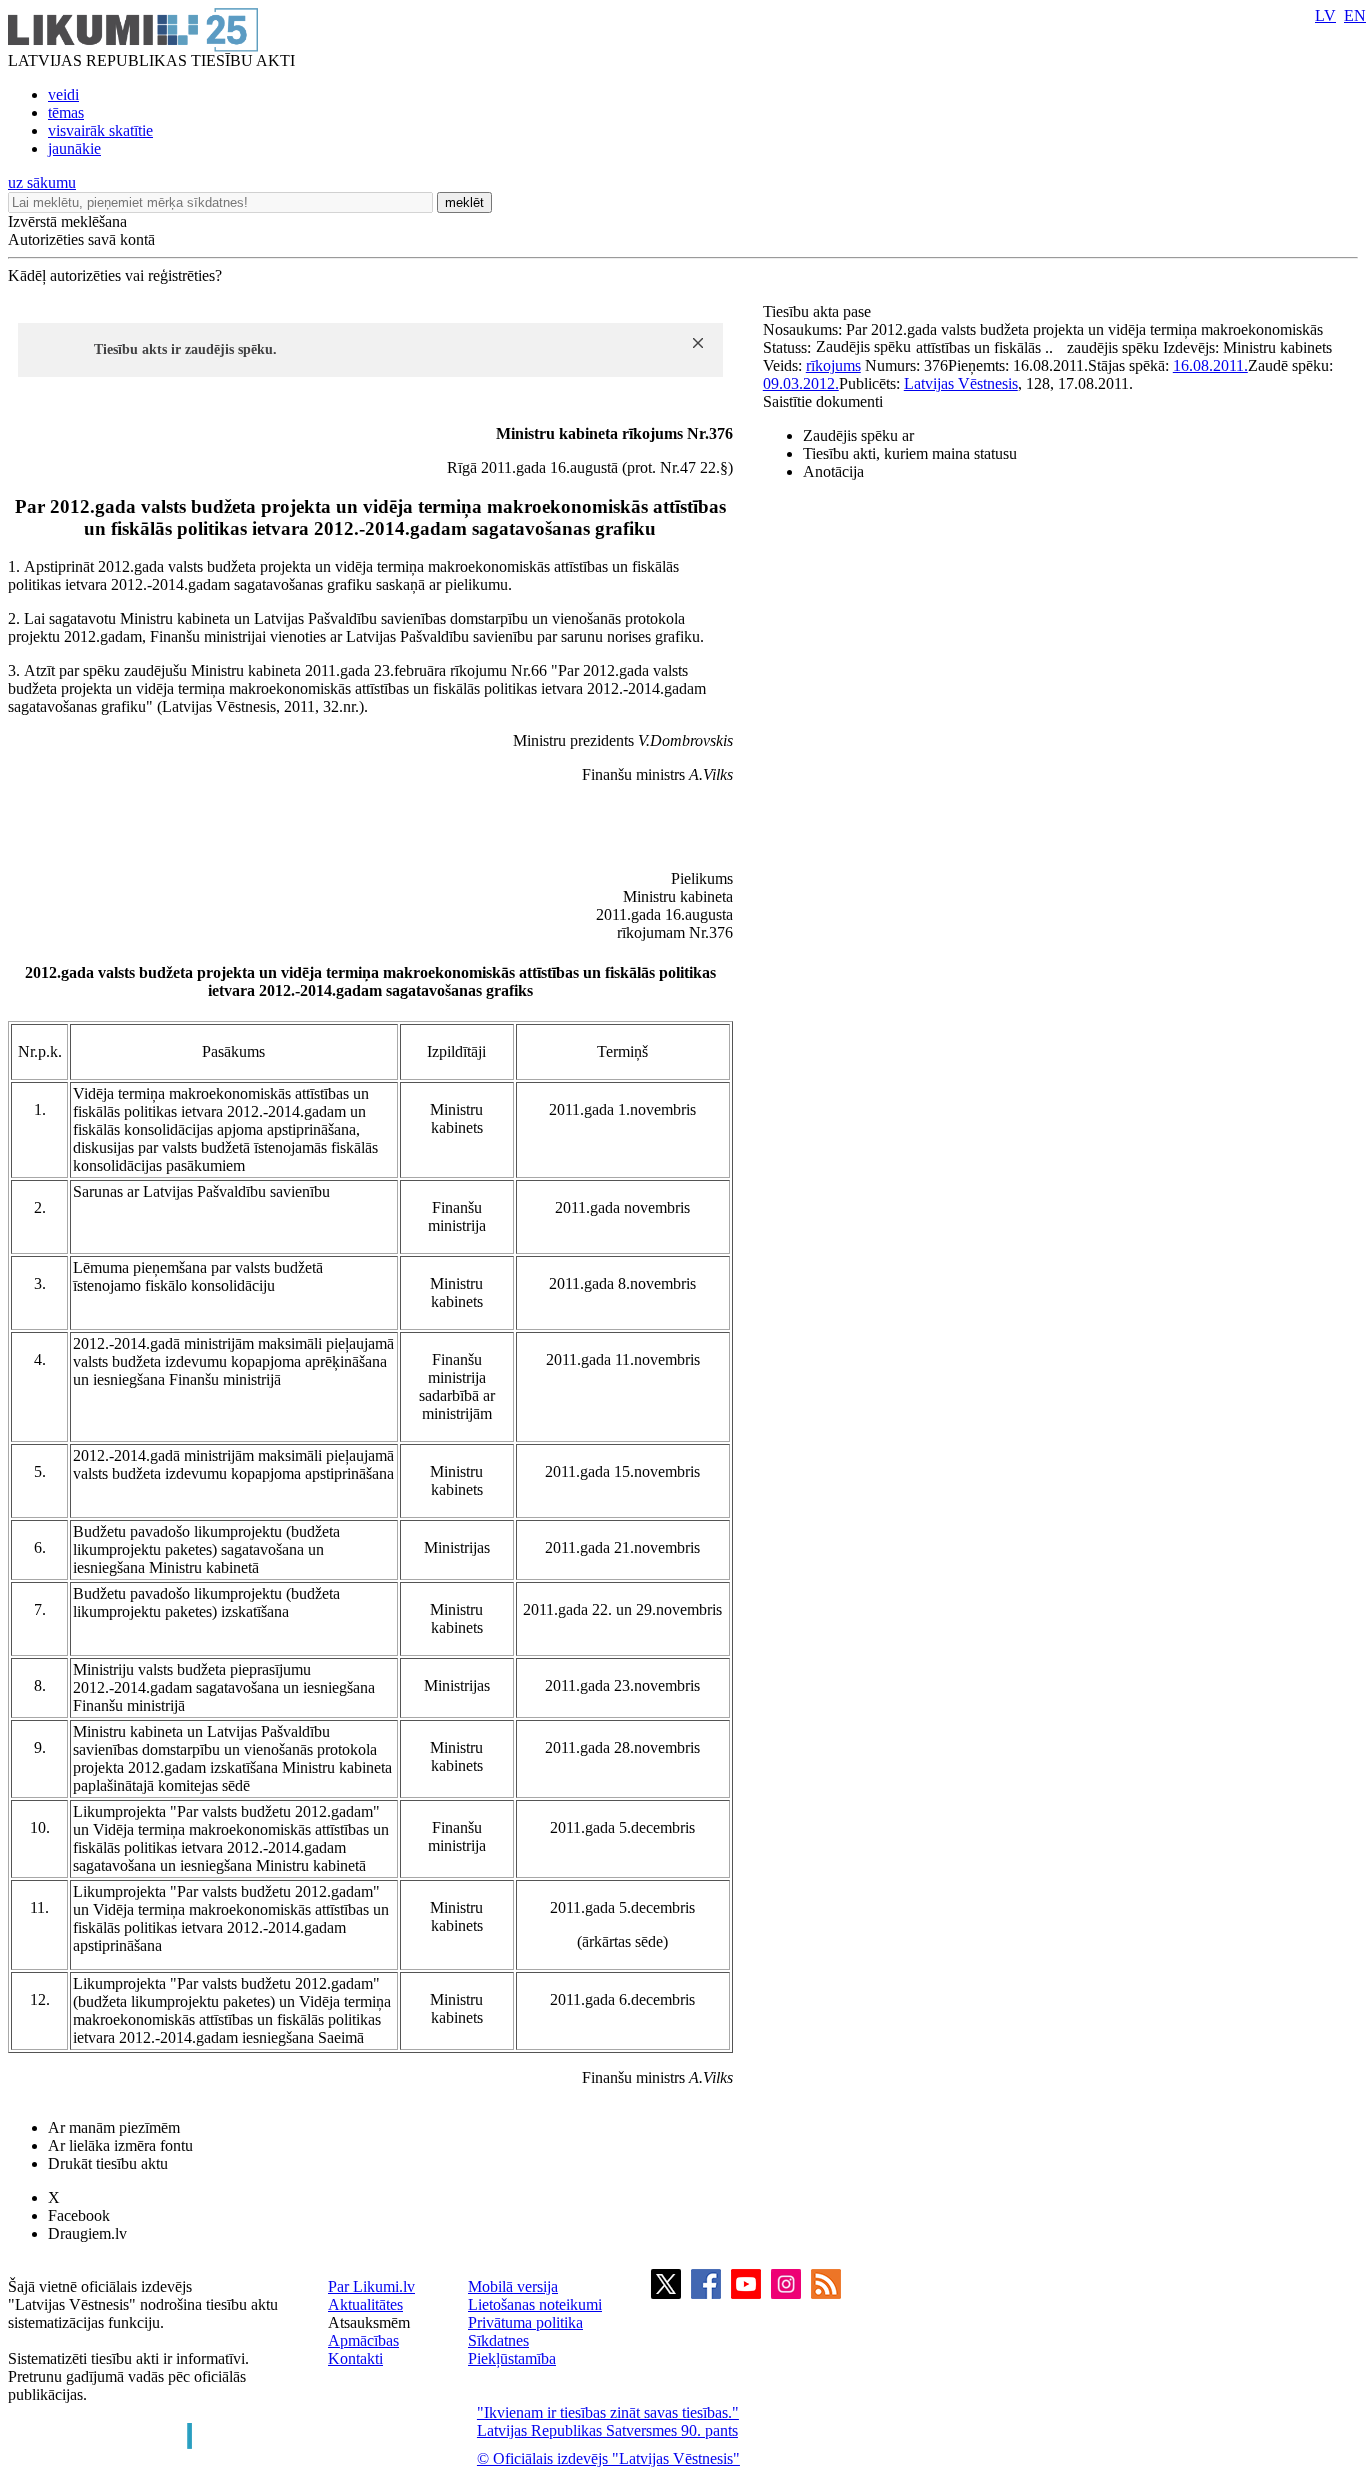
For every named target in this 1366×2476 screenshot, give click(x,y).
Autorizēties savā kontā (81, 239)
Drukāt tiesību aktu (108, 2163)
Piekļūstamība (512, 2358)
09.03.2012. (801, 383)
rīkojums (833, 365)
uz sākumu (42, 182)
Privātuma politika (525, 2322)
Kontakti (355, 2358)
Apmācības (363, 2340)
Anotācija (833, 471)
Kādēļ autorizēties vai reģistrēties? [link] (115, 275)
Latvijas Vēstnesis (961, 383)
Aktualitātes (365, 2304)
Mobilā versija (513, 2286)
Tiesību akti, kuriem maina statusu (910, 453)
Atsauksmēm (369, 2322)
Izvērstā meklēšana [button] (67, 221)
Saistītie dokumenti (823, 401)
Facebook (79, 2215)
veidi (63, 94)
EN (1355, 15)
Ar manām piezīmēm (114, 2127)
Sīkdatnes (498, 2340)
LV (1325, 15)
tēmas (66, 112)
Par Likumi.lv (371, 2286)
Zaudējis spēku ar (858, 435)
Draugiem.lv (87, 2233)
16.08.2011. (1210, 365)
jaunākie (74, 148)
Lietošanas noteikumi (535, 2304)
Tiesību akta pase (819, 311)
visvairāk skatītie (100, 130)
